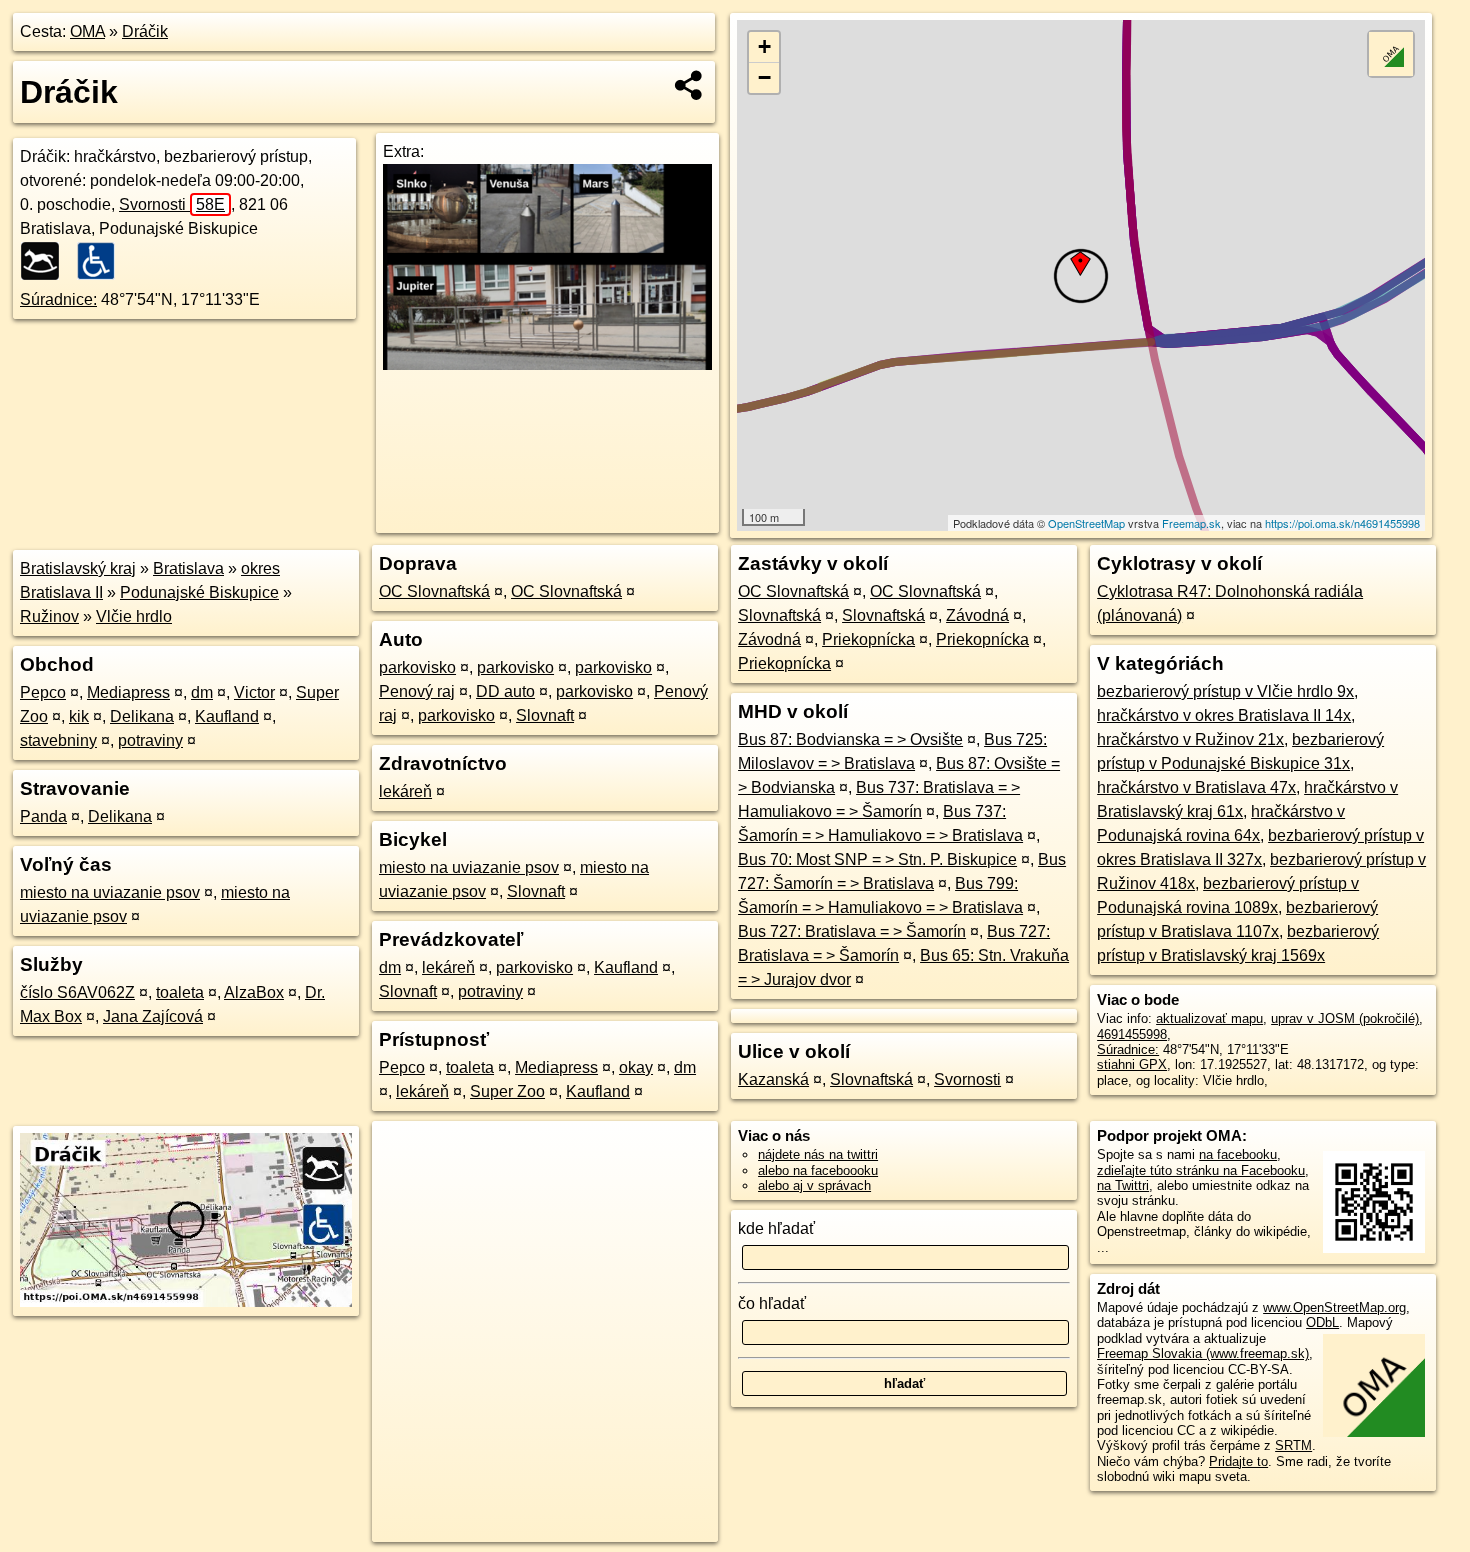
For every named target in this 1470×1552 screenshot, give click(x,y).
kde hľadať (776, 1228)
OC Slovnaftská (434, 591)
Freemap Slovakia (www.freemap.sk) (1203, 1353)
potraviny (150, 740)
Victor (254, 692)
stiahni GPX (1132, 1064)
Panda (43, 816)
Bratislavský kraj (78, 568)
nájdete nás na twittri (818, 1154)
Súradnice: (58, 299)
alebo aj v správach (814, 1185)
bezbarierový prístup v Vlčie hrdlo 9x (1225, 691)
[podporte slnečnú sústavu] (547, 364)
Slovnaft (545, 715)
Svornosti (172, 204)
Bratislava (188, 568)
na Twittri (1123, 1185)
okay (636, 1067)
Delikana (142, 716)
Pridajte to (1238, 1461)
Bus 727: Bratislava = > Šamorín (852, 931)
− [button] (764, 77)
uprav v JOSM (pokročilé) (1345, 1018)
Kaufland (227, 716)
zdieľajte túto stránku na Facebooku (1201, 1170)
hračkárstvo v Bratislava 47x (1196, 787)
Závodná (977, 615)
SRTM (1293, 1445)
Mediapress (128, 692)
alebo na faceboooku (818, 1170)
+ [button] (764, 46)
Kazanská (773, 1079)
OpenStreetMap (1086, 523)
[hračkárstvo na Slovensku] (46, 261)
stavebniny (58, 740)
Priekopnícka (868, 639)
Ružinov (49, 616)
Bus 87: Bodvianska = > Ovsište (850, 739)
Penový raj (417, 691)
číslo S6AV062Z (77, 992)
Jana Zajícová (153, 1016)
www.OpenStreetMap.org (1334, 1307)
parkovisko (417, 667)
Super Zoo (507, 1091)
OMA (87, 31)
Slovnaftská (779, 615)
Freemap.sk (1191, 523)
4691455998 (1132, 1034)
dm (202, 692)
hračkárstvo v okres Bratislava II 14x (1224, 715)
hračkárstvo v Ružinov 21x (1190, 739)
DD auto (505, 691)
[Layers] (1391, 54)
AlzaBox (254, 992)
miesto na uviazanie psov (110, 892)
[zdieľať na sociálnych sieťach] (689, 85)
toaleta (180, 992)
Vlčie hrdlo (134, 616)
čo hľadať (772, 1303)
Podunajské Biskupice (199, 592)
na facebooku (1238, 1154)
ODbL (1322, 1322)
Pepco (43, 692)
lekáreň (405, 791)
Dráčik (145, 31)
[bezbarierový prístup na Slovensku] (102, 261)
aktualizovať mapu (1209, 1018)
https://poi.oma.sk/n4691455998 (1342, 523)
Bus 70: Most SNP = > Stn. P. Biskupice (877, 859)
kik (79, 716)
